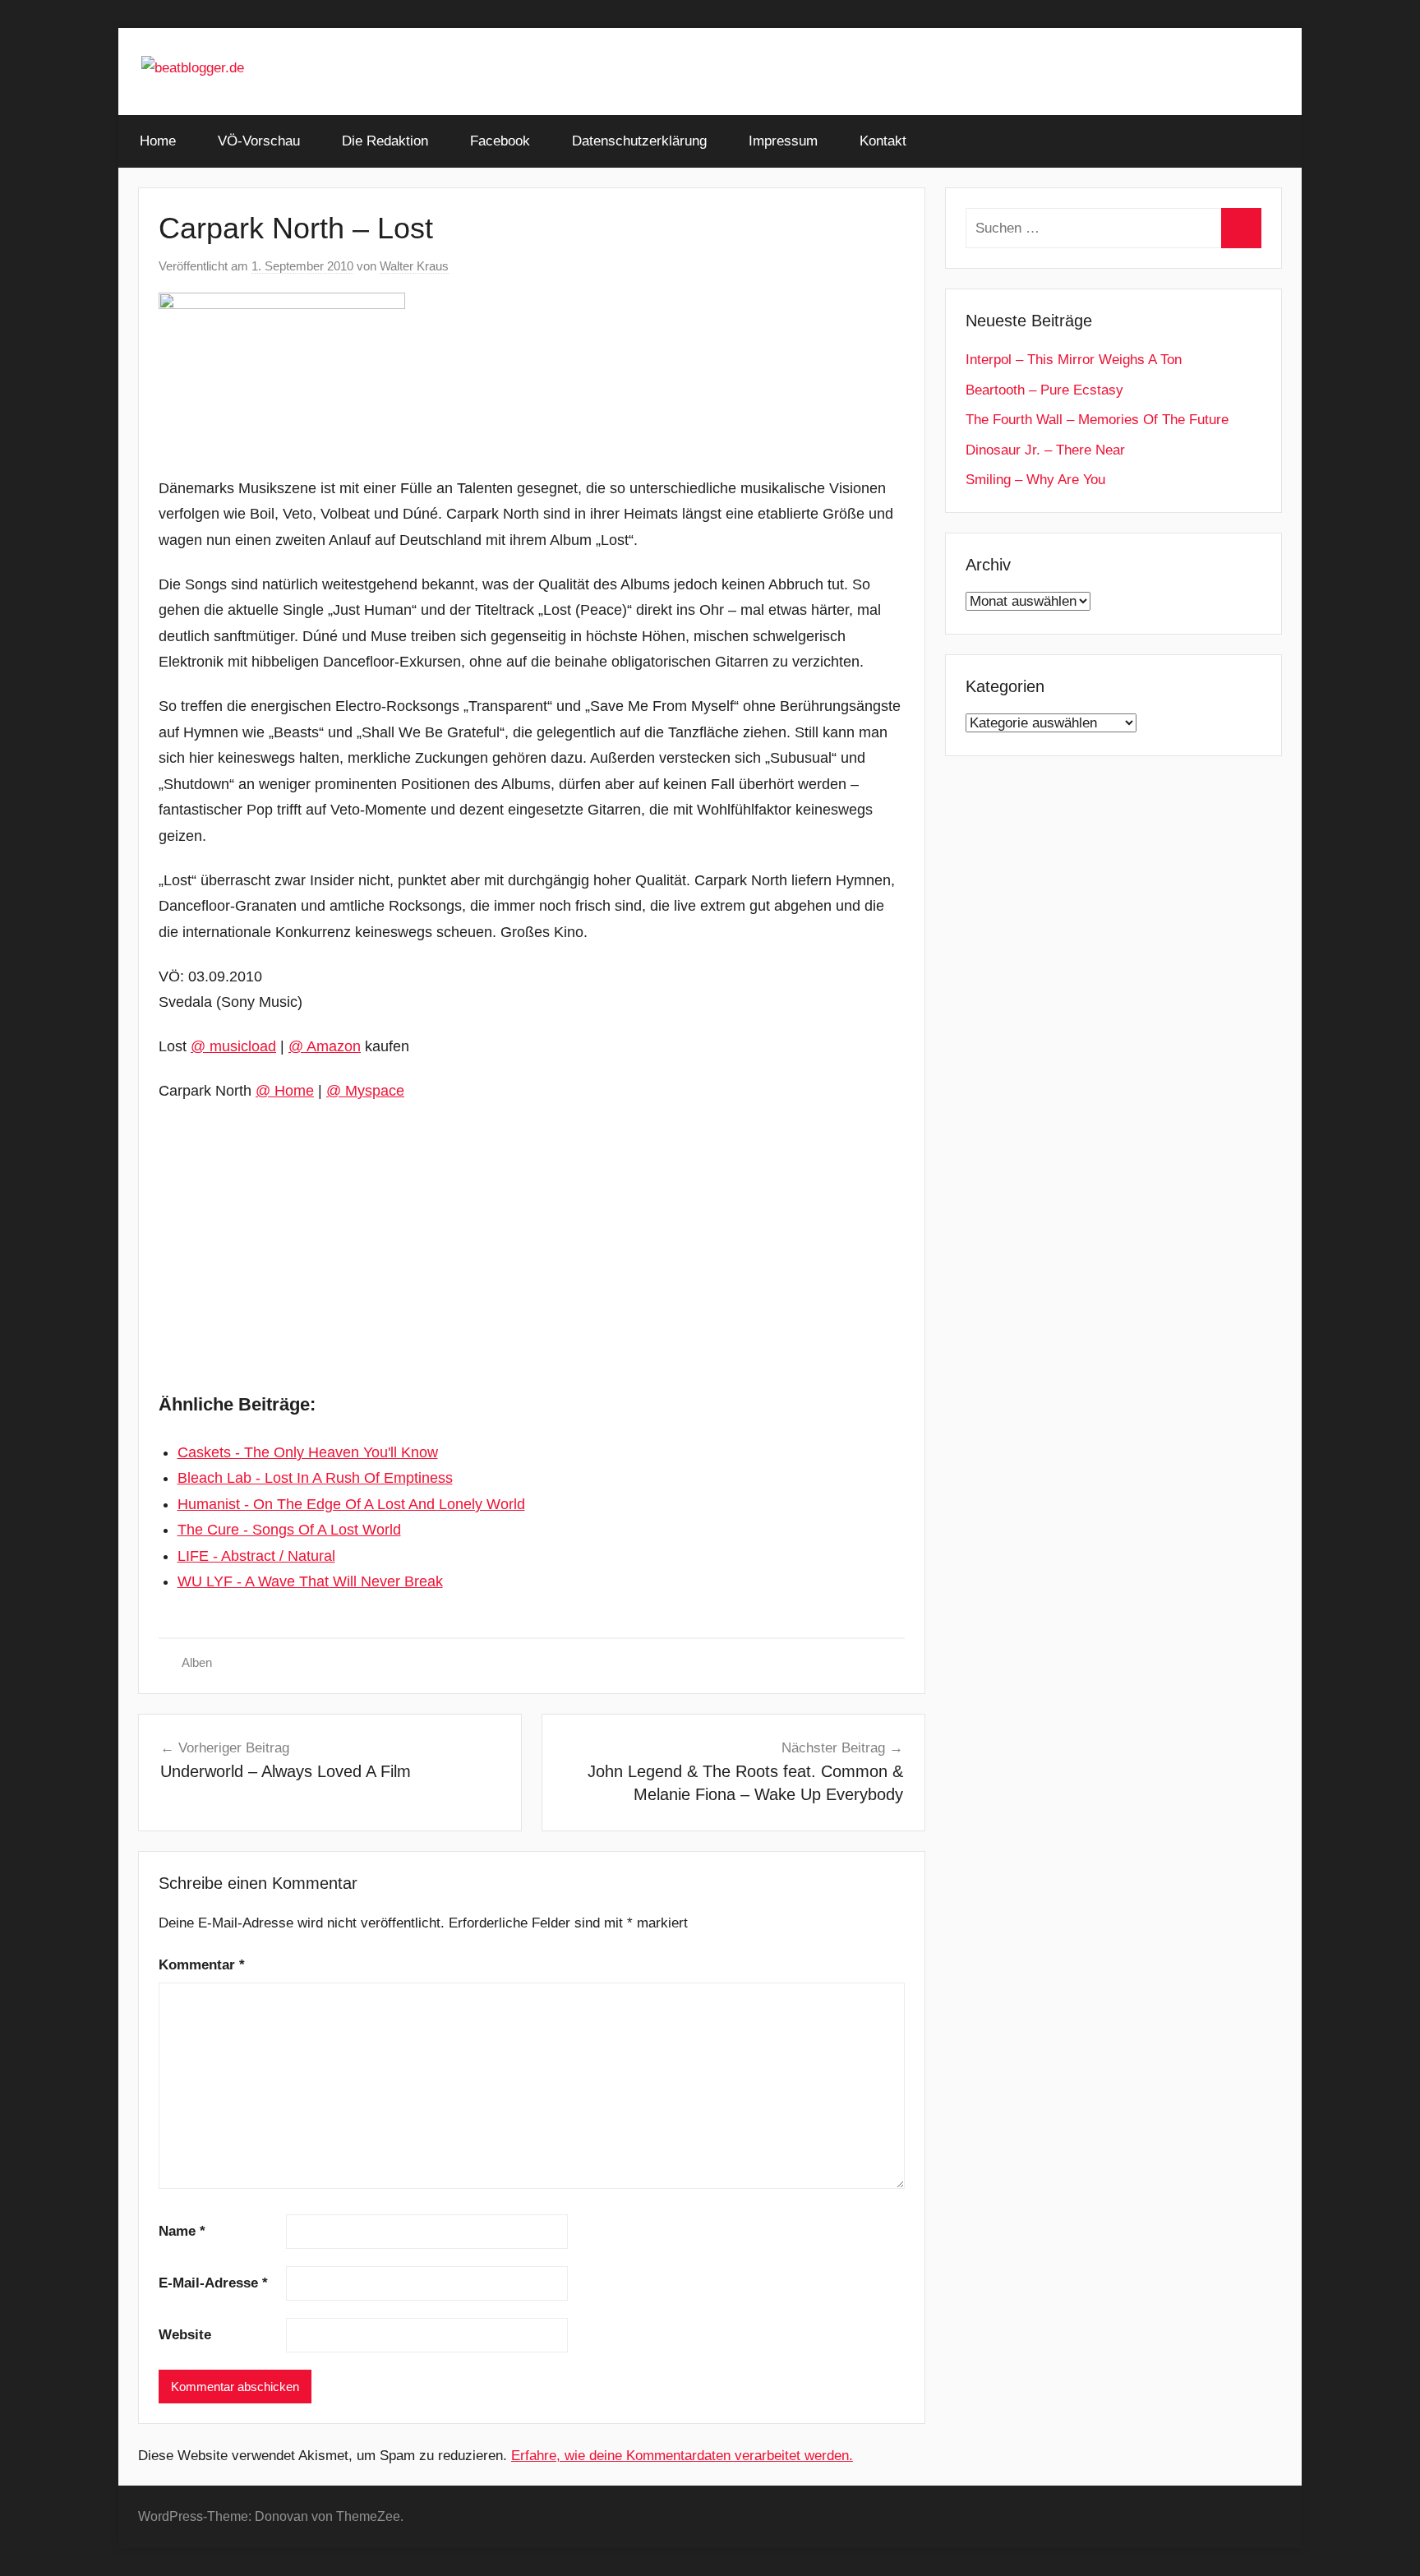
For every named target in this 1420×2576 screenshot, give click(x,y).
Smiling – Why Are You (1035, 480)
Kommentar (202, 1965)
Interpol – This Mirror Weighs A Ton (1074, 360)
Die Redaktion (385, 141)
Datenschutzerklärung (639, 141)
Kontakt (883, 141)
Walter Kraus (414, 266)
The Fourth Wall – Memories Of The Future (1097, 420)
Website (185, 2335)
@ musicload (233, 1046)
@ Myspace (365, 1091)
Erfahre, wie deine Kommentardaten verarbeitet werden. (682, 2456)
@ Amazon (325, 1046)
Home (158, 141)
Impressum (783, 141)
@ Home (285, 1091)
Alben (197, 1662)
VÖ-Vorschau (259, 141)
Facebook (500, 141)
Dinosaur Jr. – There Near (1045, 450)
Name (182, 2231)
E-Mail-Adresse (213, 2283)
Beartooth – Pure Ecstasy (1044, 390)
